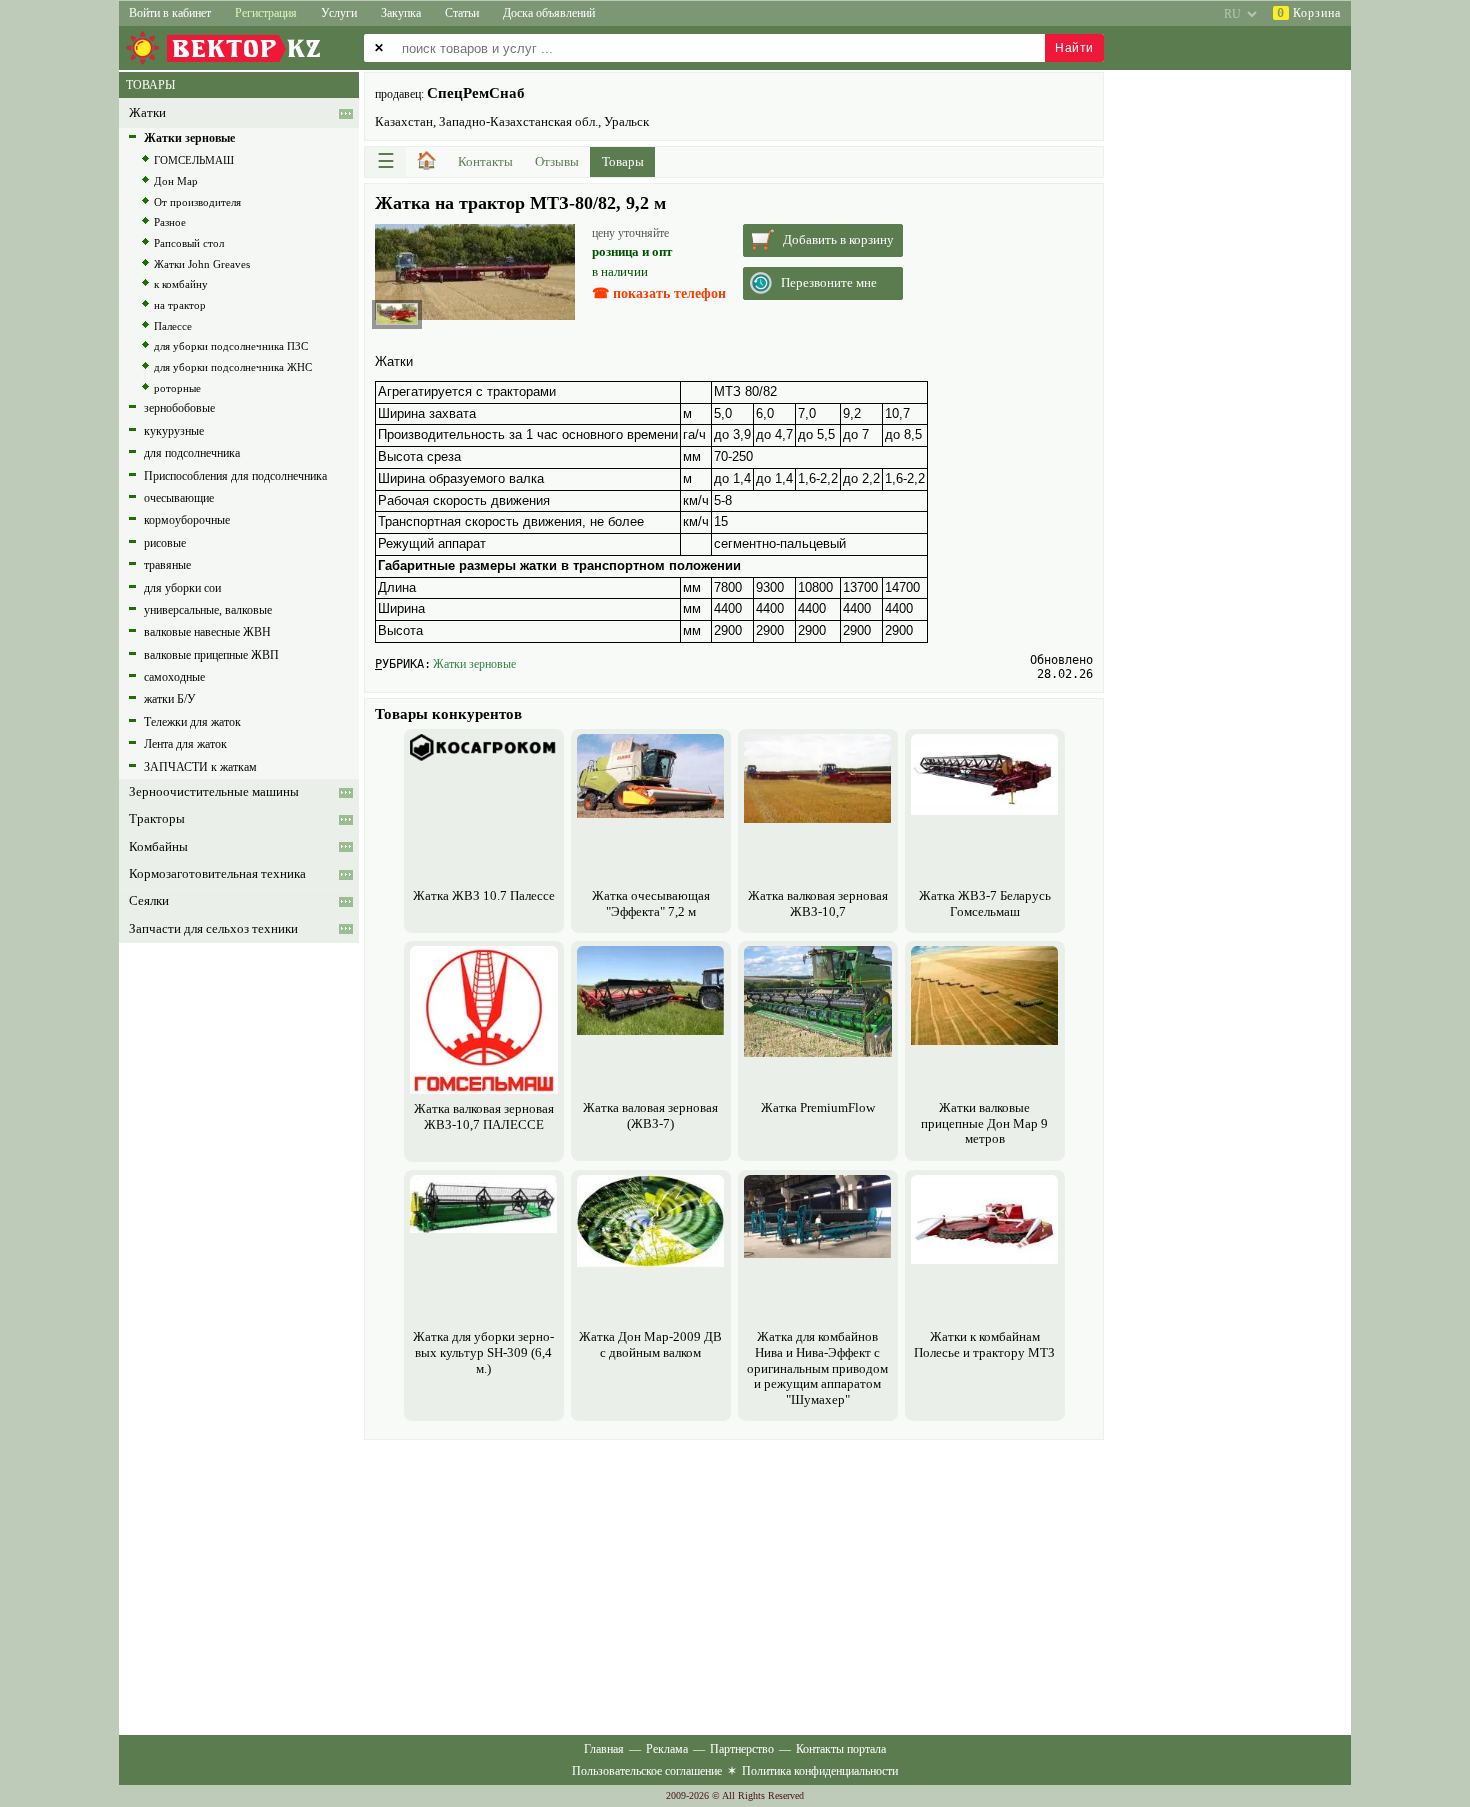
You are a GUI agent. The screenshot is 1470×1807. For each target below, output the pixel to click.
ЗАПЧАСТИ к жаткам (200, 767)
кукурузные (174, 431)
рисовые (165, 543)
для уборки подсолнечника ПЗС (231, 346)
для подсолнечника (192, 453)
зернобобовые (179, 408)
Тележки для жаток (192, 722)
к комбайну (181, 284)
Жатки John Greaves (202, 264)
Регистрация (266, 13)
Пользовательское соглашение (647, 1771)
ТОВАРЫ (150, 85)
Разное (170, 222)
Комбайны (158, 847)
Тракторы (157, 819)
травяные (167, 565)
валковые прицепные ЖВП (211, 655)
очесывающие (179, 498)
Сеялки (149, 901)
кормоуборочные (187, 520)
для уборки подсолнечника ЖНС (233, 367)
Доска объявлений (549, 13)
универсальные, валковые (208, 610)
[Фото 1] (397, 314)
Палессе (173, 326)
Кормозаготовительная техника (217, 874)
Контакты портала (841, 1749)
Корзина (1309, 13)
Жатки (147, 113)
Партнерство (742, 1749)
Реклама (667, 1749)
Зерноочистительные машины (214, 792)
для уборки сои (182, 588)
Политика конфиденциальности (820, 1771)
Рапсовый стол (189, 243)
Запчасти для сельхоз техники (213, 929)
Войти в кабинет (170, 13)
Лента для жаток (185, 744)
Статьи (462, 13)
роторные (177, 388)
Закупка (401, 13)
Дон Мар (176, 181)
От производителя (197, 202)
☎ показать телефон (659, 293)
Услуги (339, 13)
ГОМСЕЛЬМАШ (194, 160)
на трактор (180, 305)
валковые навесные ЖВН (207, 632)
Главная (604, 1749)
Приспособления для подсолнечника (235, 476)
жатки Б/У (170, 699)
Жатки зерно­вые (474, 664)
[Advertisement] (734, 1585)
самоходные (174, 677)
